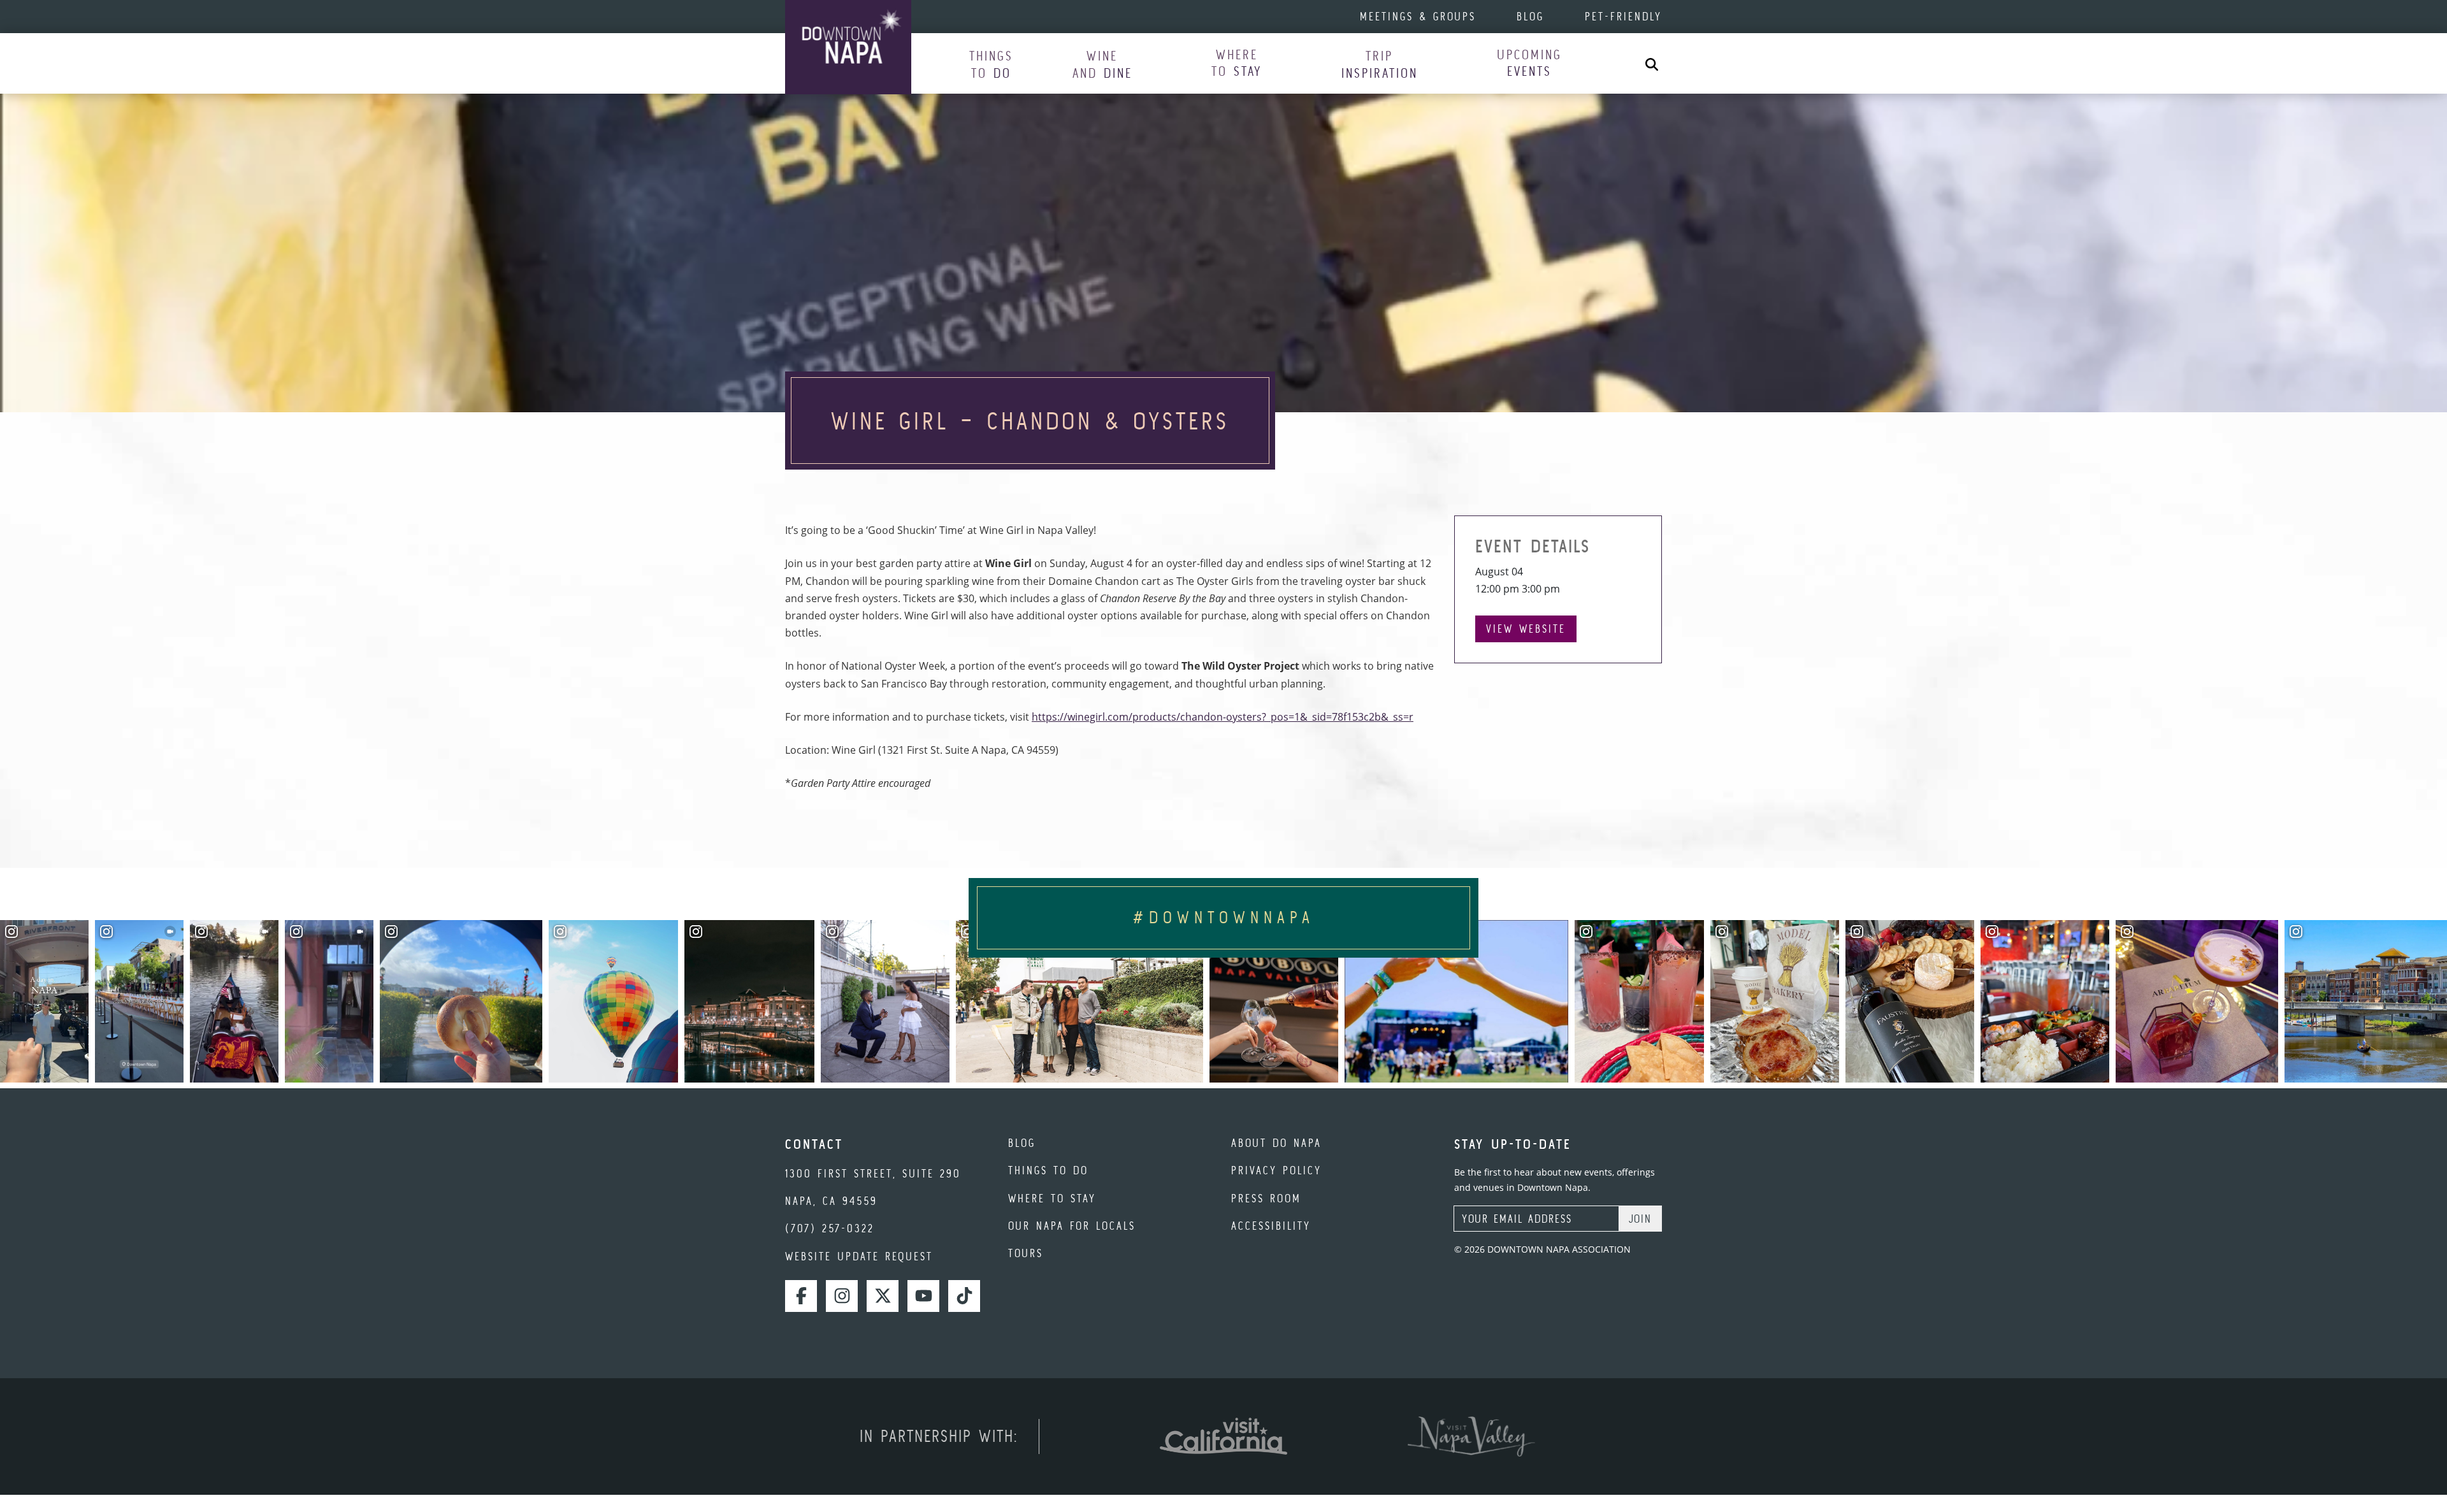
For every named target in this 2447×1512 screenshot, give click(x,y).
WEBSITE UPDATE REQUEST (859, 1256)
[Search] (1652, 63)
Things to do (1048, 1170)
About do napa (1276, 1143)
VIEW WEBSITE (1526, 629)
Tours (1026, 1253)
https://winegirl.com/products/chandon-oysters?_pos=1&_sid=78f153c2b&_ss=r (1223, 717)
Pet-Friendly (1623, 16)
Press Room (1266, 1198)
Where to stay (1052, 1198)
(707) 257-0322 (830, 1228)
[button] (991, 64)
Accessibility (1271, 1226)
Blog (1530, 16)
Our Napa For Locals (1072, 1226)
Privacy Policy (1276, 1170)
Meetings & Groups (1418, 16)
